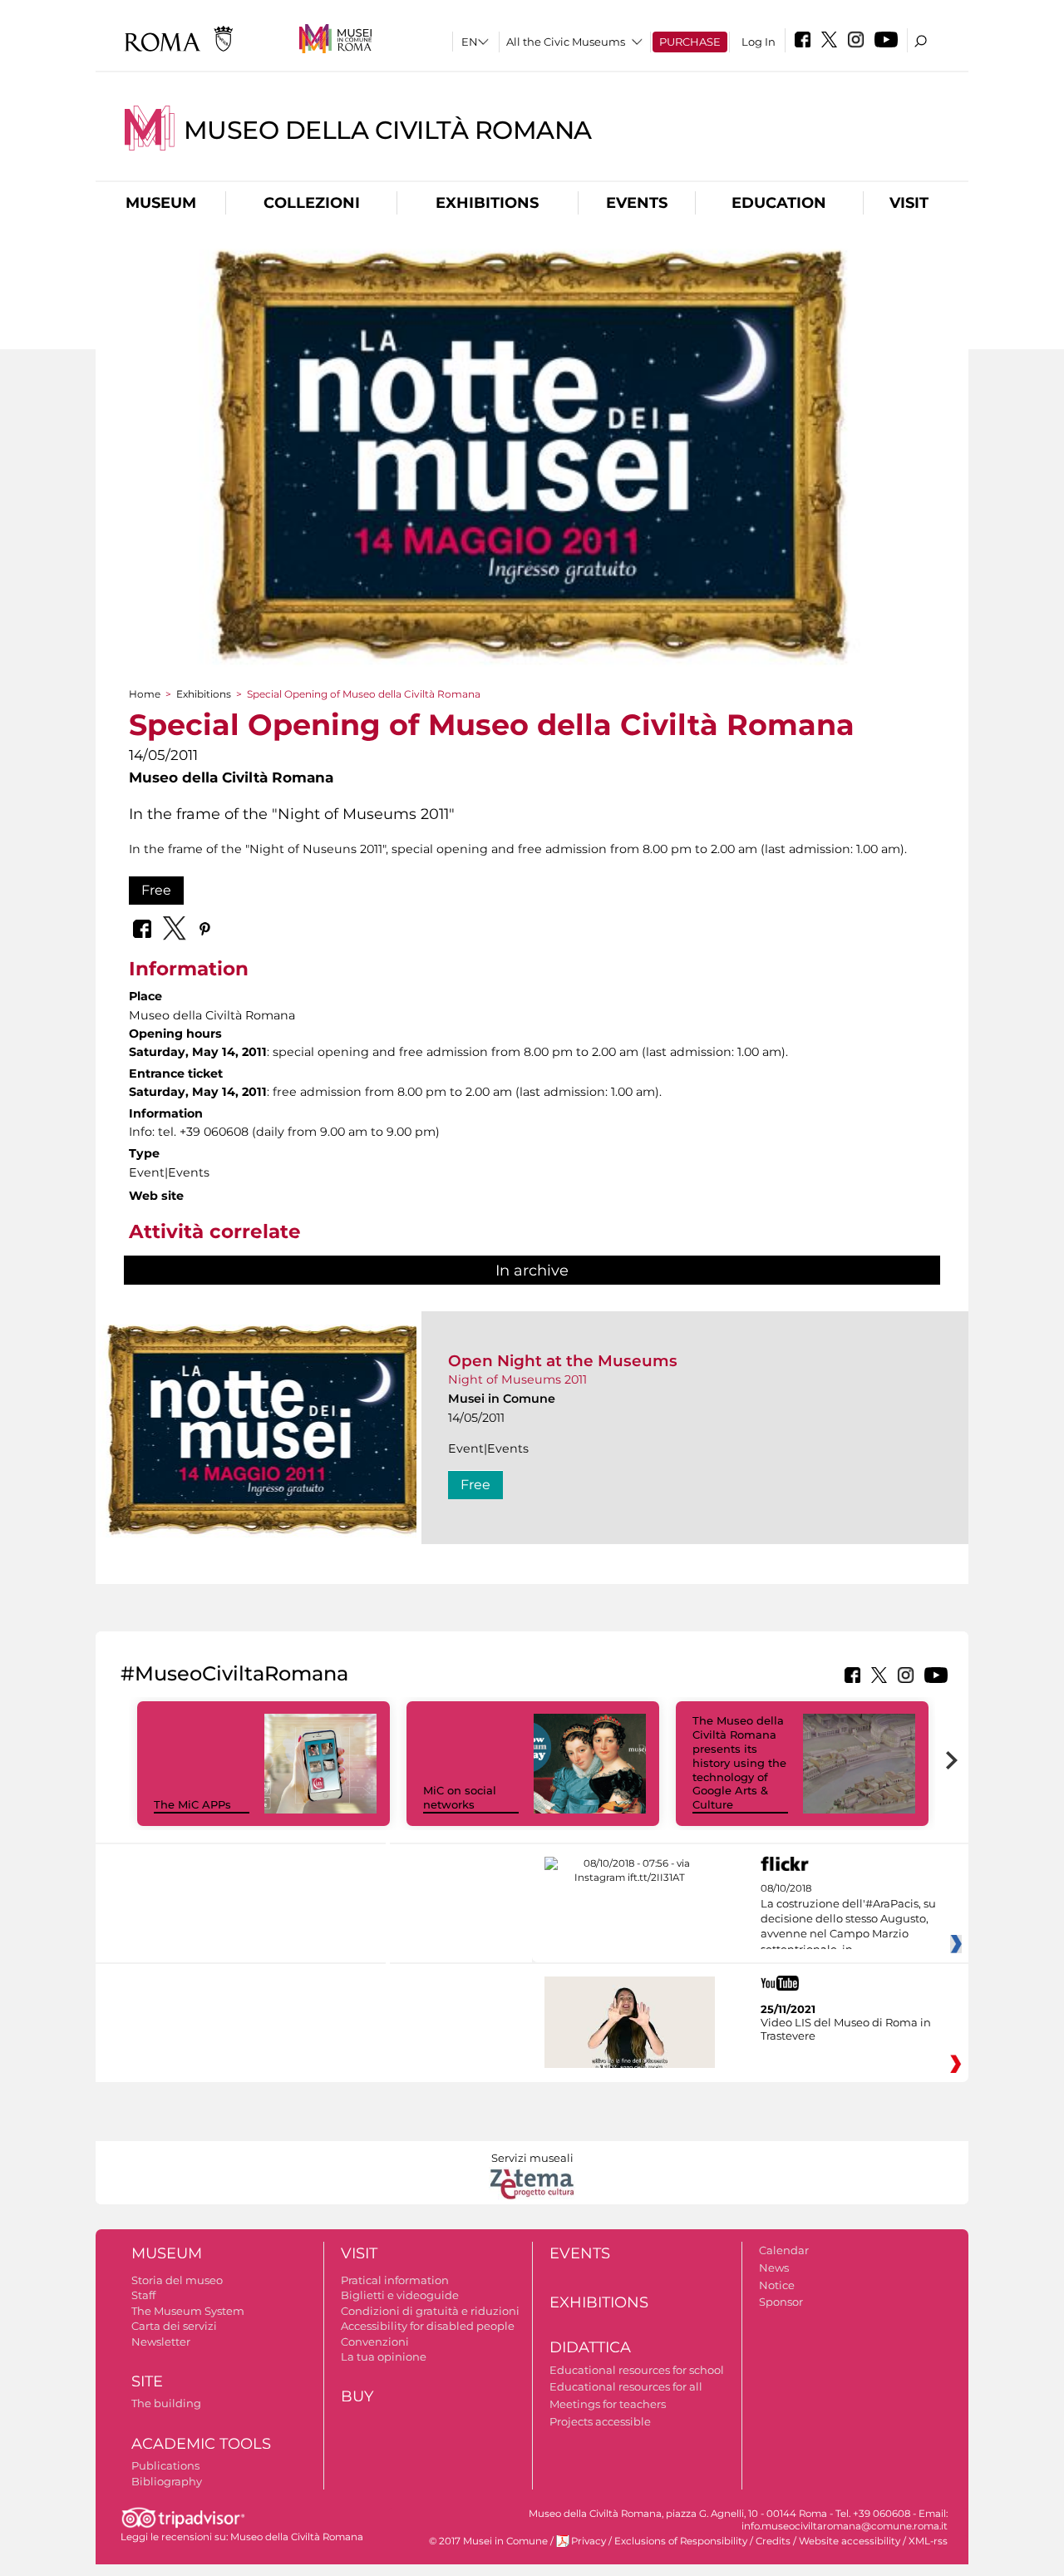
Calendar (784, 2250)
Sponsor (781, 2302)
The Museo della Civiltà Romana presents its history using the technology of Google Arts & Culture (739, 1762)
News (774, 2268)
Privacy (589, 2541)
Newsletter (161, 2342)
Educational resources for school (637, 2370)
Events (637, 203)
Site (147, 2381)
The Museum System (188, 2311)
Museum (161, 203)
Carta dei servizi (174, 2326)
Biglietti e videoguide (400, 2295)
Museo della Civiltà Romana (388, 130)
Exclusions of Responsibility (681, 2541)
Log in (759, 42)
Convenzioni (375, 2342)
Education (779, 203)
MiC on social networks (460, 1797)
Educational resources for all (626, 2386)
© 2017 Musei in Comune (488, 2541)
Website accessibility (850, 2541)
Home (145, 694)
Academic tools (201, 2444)
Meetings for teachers (608, 2404)
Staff (143, 2295)
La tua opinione (384, 2356)
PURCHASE (690, 42)
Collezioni (312, 203)
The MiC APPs (192, 1804)
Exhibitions (487, 203)
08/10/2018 (848, 1919)
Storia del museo (177, 2280)
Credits (773, 2541)
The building (166, 2403)
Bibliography (167, 2481)
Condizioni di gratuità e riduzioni (430, 2311)
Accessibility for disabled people (428, 2326)
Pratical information (395, 2280)
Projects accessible (600, 2421)
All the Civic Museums (566, 42)
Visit (909, 203)
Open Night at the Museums (563, 1361)
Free (156, 890)
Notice (777, 2285)
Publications (165, 2465)
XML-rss (928, 2541)
